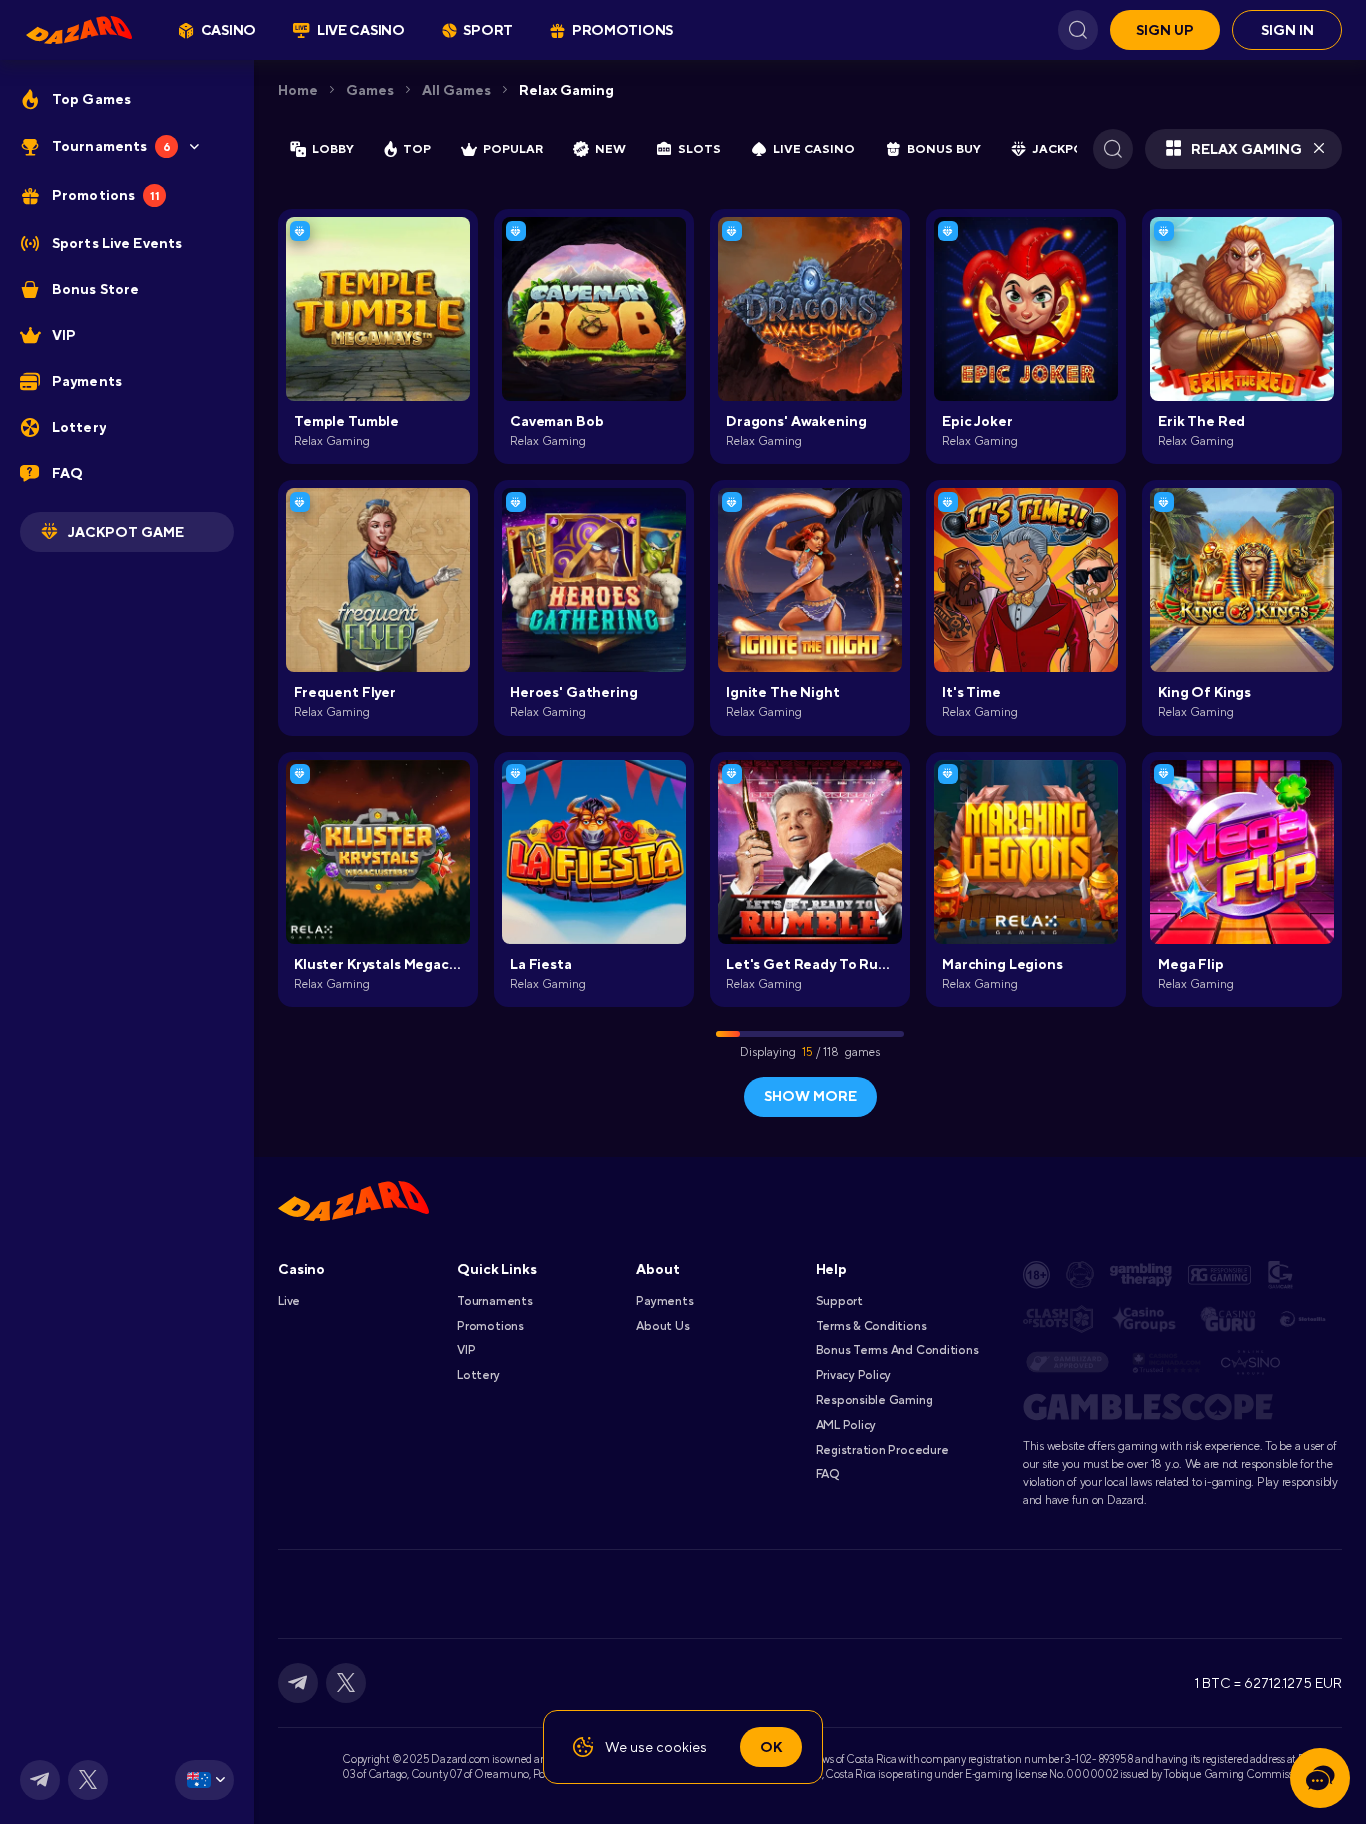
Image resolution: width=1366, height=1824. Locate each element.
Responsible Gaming (874, 1400)
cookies (681, 1747)
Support (839, 1301)
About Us (662, 1326)
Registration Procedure (882, 1450)
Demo (378, 341)
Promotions (490, 1326)
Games (370, 90)
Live (289, 1301)
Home (298, 90)
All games (456, 90)
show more (810, 1096)
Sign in (1287, 30)
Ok (771, 1747)
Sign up (1165, 30)
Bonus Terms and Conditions (897, 1350)
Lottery (478, 1375)
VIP (466, 1350)
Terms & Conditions (871, 1326)
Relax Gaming (566, 90)
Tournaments (494, 1301)
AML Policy (846, 1425)
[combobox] (204, 1780)
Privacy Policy (854, 1375)
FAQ (827, 1474)
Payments (664, 1301)
